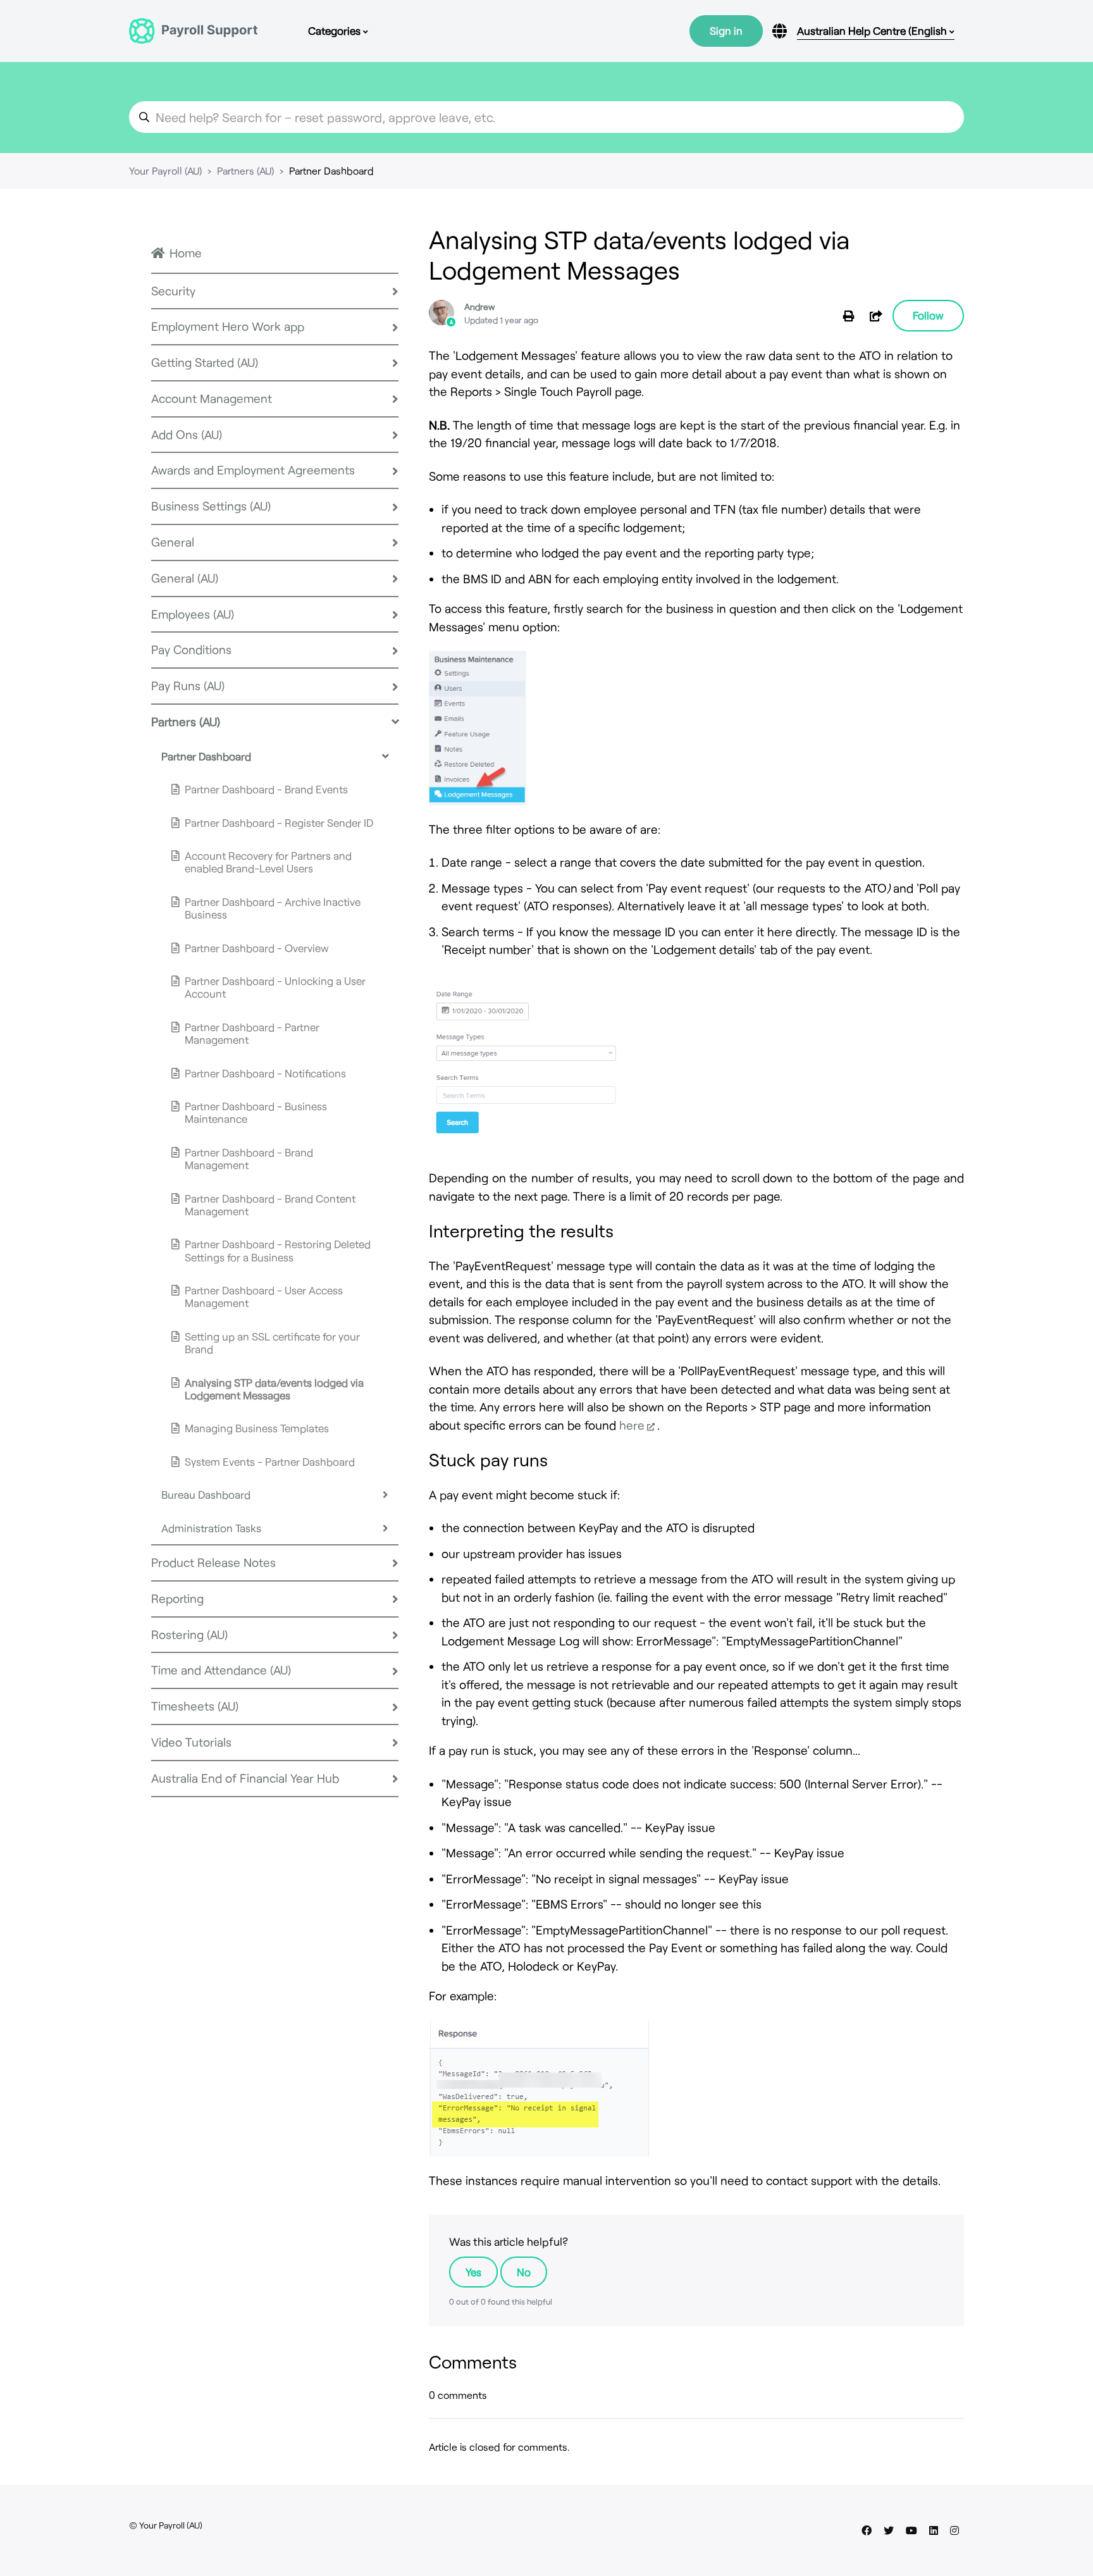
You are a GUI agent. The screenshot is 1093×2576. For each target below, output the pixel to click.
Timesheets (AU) (195, 1706)
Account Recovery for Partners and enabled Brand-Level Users (268, 862)
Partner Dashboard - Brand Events (266, 789)
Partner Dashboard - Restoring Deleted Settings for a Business (278, 1250)
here (632, 1425)
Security (173, 291)
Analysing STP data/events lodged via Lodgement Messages (274, 1389)
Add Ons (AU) (187, 434)
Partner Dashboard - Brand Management (249, 1158)
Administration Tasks (211, 1528)
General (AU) (185, 578)
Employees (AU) (193, 614)
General (173, 542)
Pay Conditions (191, 649)
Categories (336, 30)
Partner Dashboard (331, 170)
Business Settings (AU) (211, 506)
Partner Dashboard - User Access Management (264, 1296)
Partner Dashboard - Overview (257, 948)
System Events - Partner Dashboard (270, 1461)
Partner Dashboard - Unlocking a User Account (275, 987)
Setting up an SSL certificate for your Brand (272, 1342)
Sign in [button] (726, 30)
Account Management (212, 398)
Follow (928, 315)
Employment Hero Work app (228, 326)
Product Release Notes (213, 1562)
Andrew (479, 307)
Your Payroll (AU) (165, 170)
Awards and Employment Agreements (253, 470)
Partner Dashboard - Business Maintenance (256, 1112)
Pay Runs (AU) (188, 685)
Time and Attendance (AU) (221, 1670)
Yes (473, 2272)
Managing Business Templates (257, 1428)
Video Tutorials (191, 1742)
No (524, 2272)
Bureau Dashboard (206, 1494)
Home (186, 253)
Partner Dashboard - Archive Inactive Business (273, 908)
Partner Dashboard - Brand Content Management (270, 1204)
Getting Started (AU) (205, 362)
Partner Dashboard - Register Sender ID (279, 822)
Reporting (177, 1598)
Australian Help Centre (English (873, 30)
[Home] (193, 31)
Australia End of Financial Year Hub (245, 1778)
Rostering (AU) (189, 1634)
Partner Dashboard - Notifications (265, 1073)
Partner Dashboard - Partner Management (252, 1033)
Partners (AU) (245, 170)
